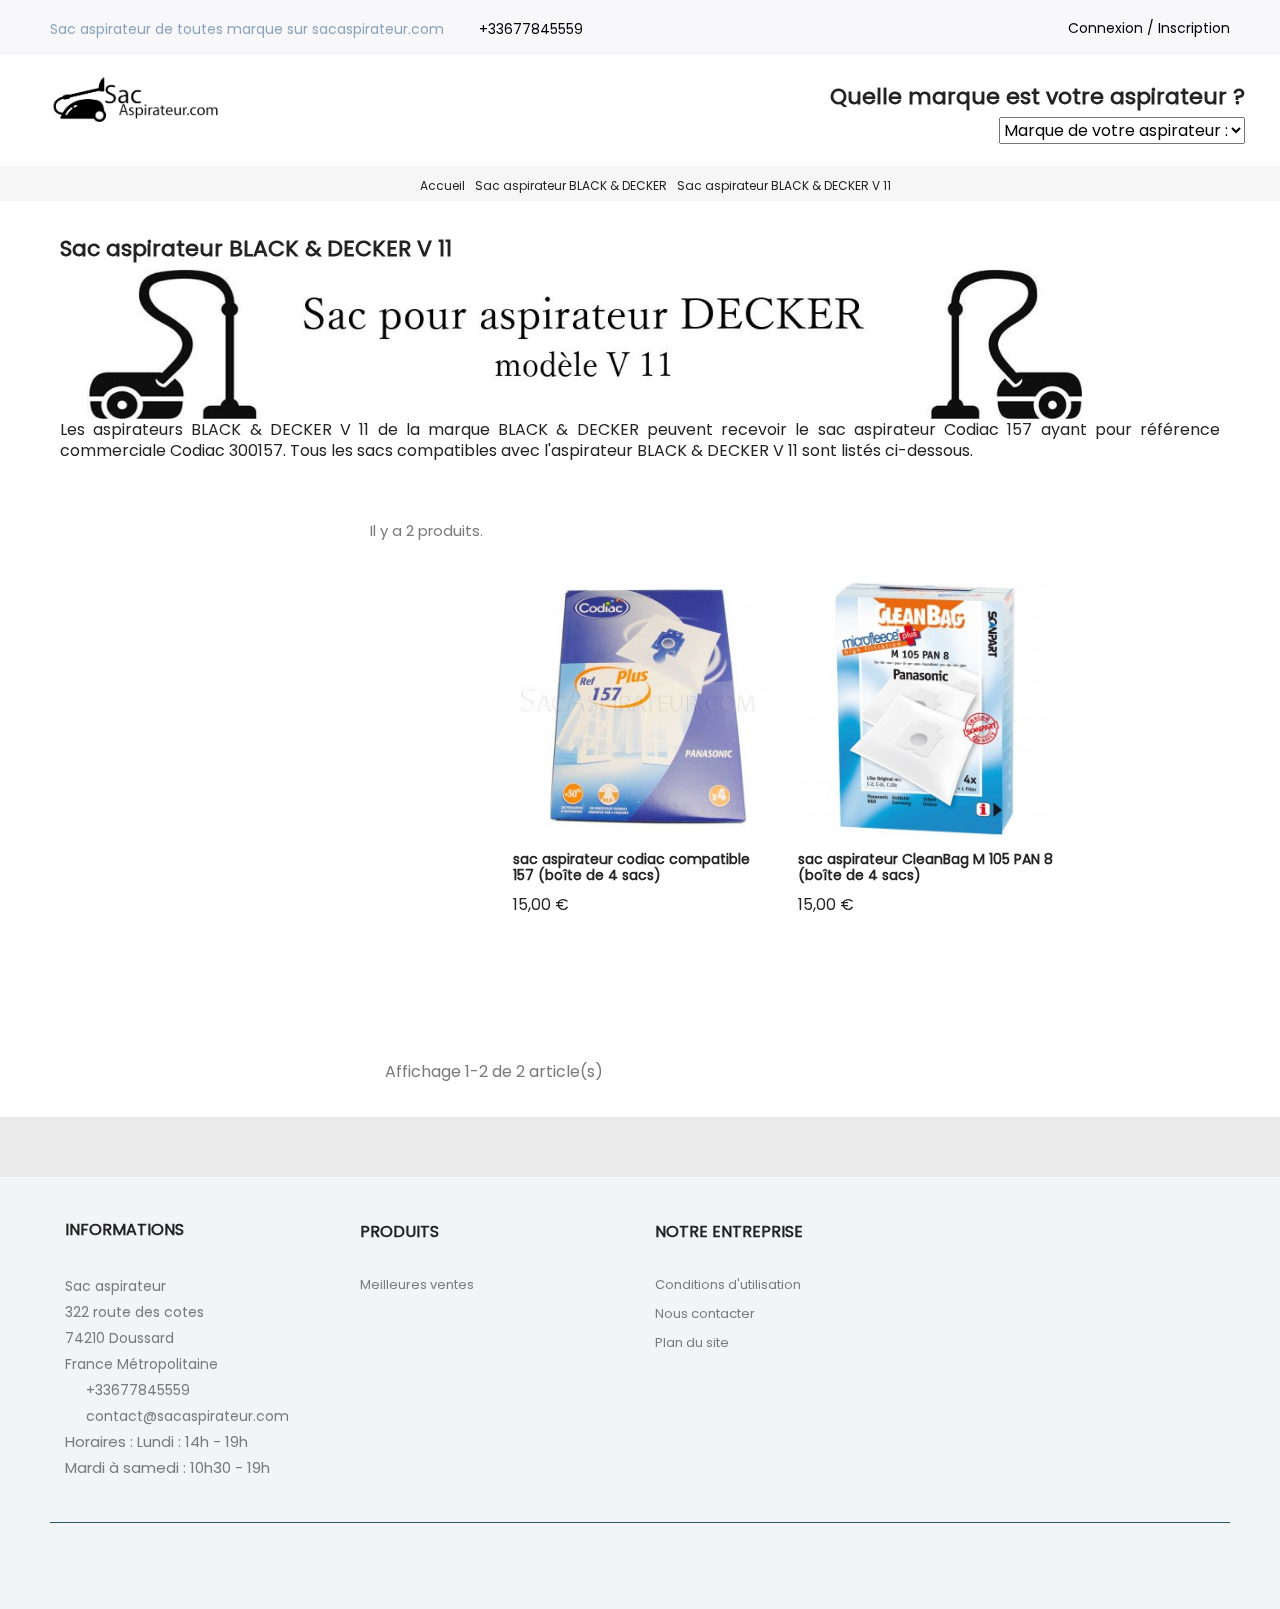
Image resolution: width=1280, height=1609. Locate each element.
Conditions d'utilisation (728, 1284)
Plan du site (692, 1342)
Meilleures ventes (417, 1284)
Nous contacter (705, 1313)
